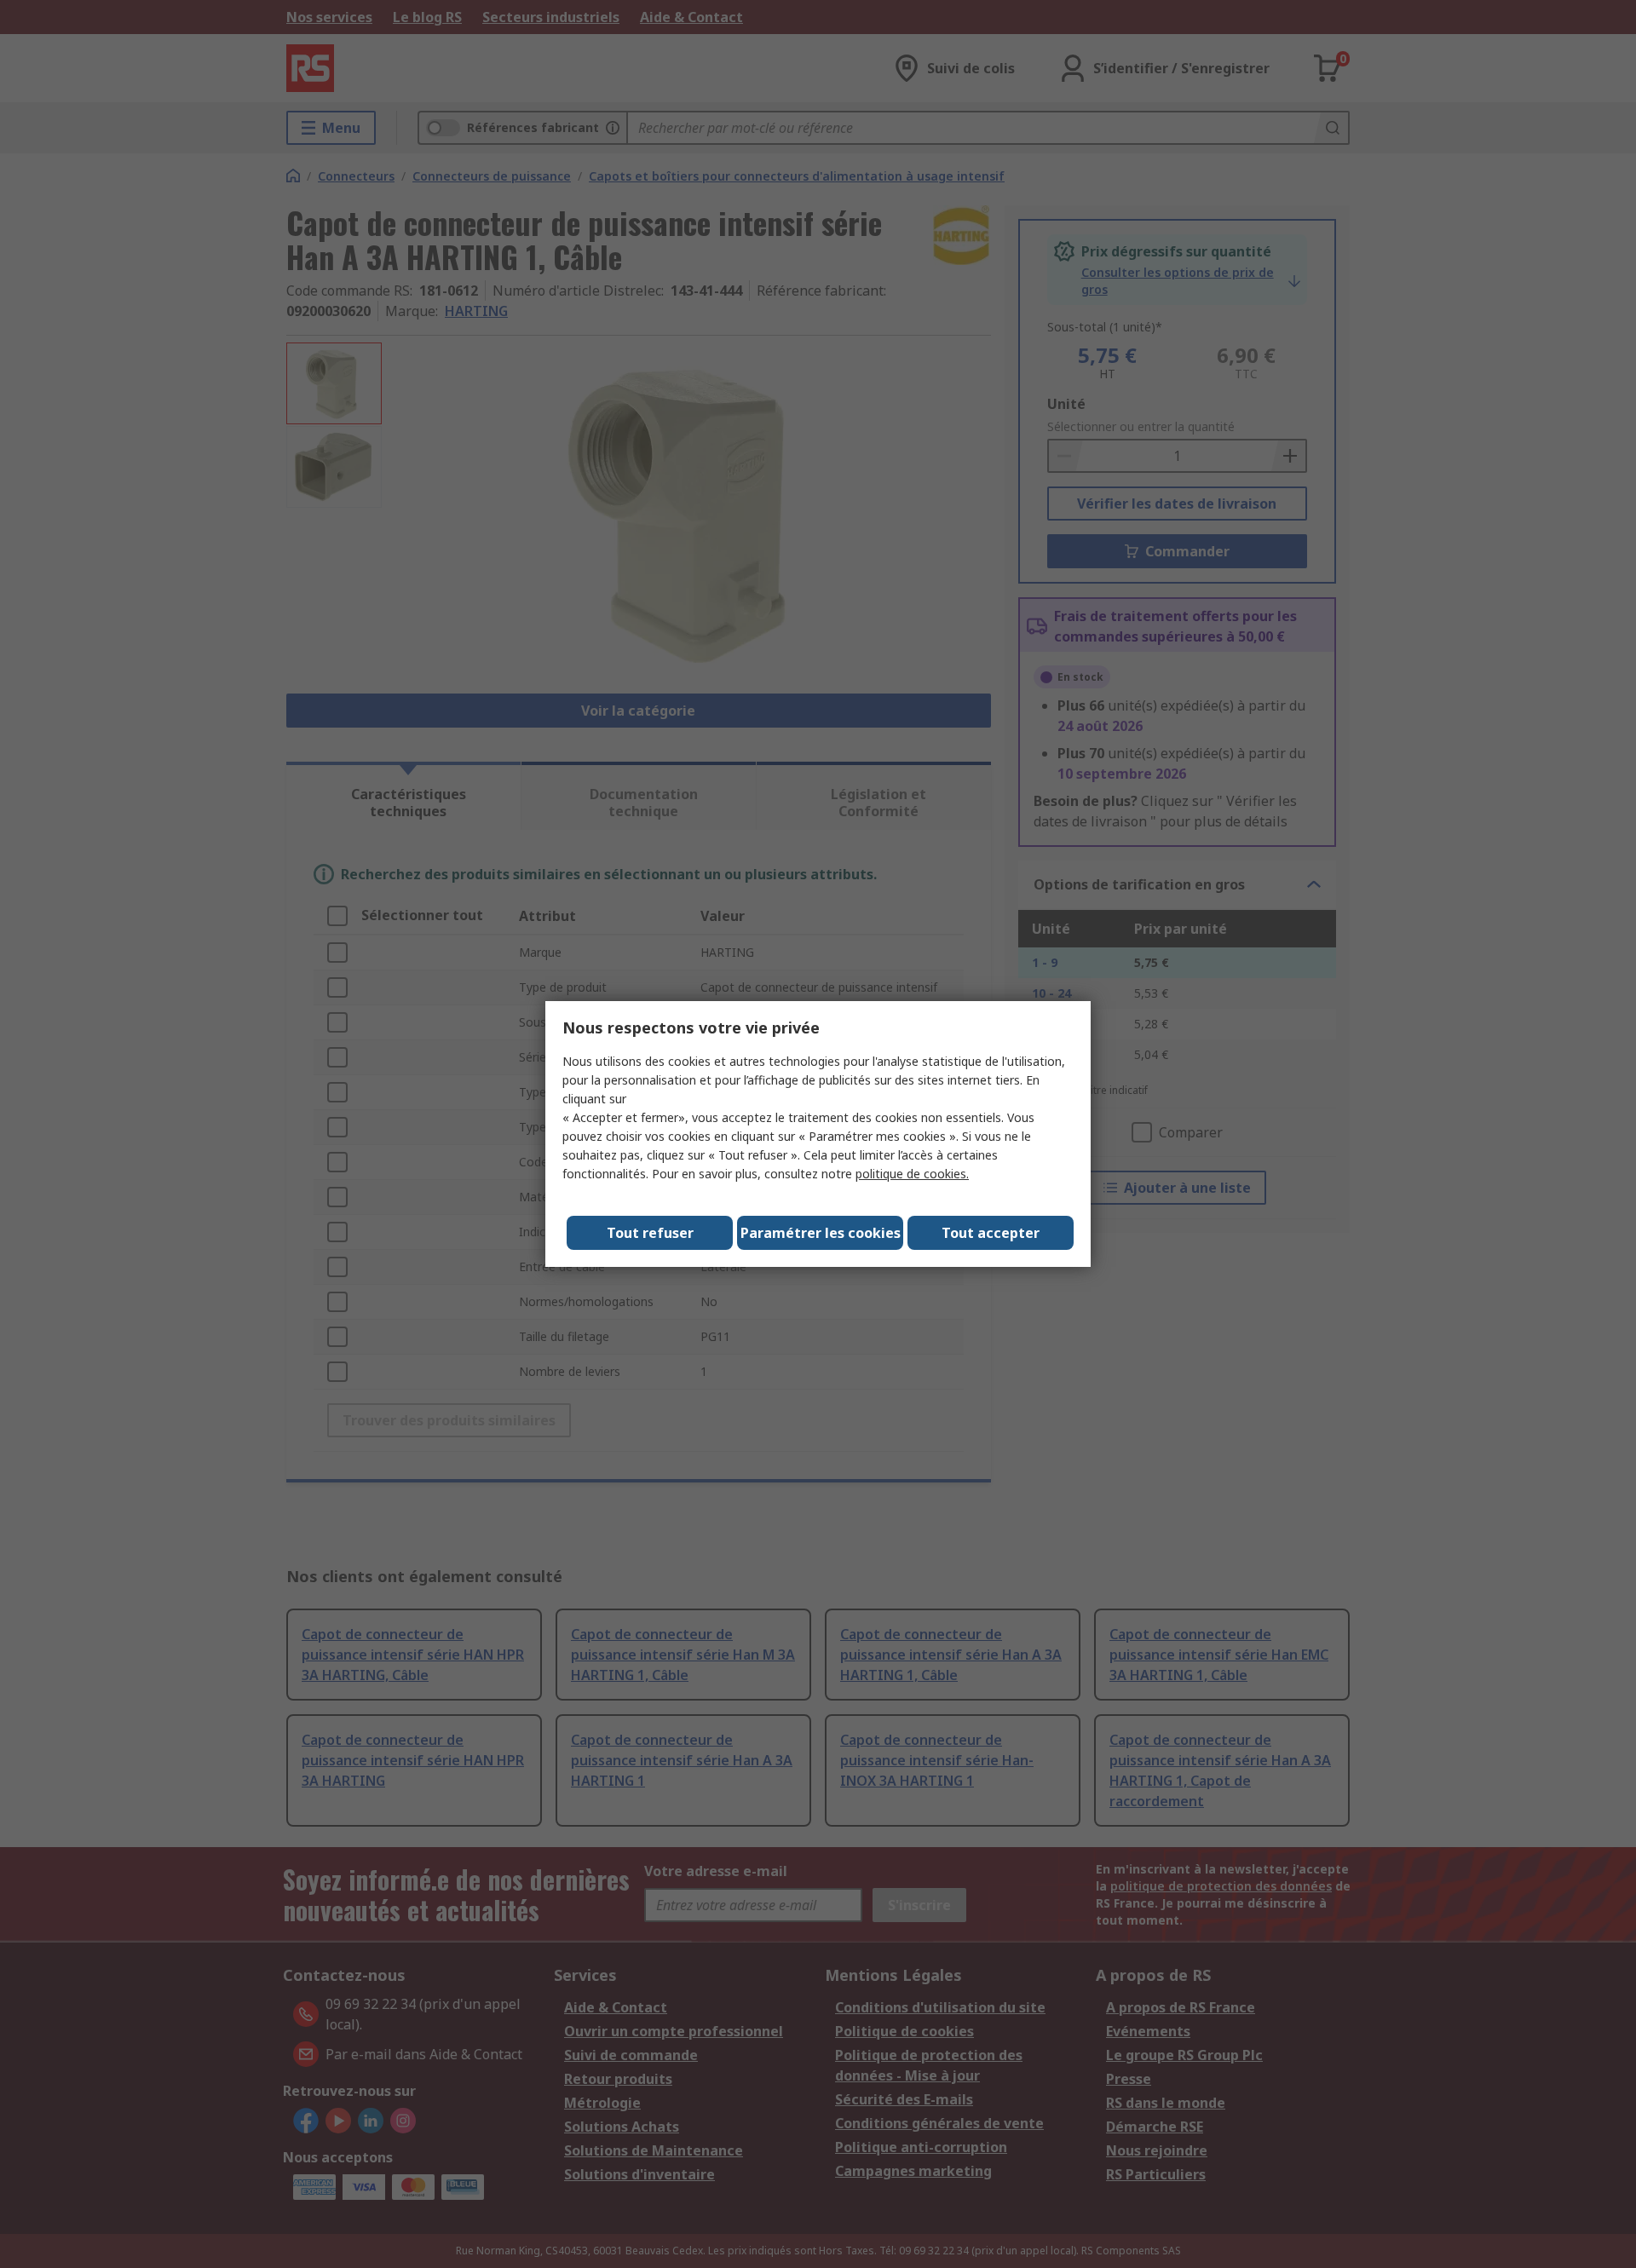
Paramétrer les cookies (821, 1233)
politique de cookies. (912, 1174)
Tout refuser (650, 1233)
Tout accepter (991, 1233)
